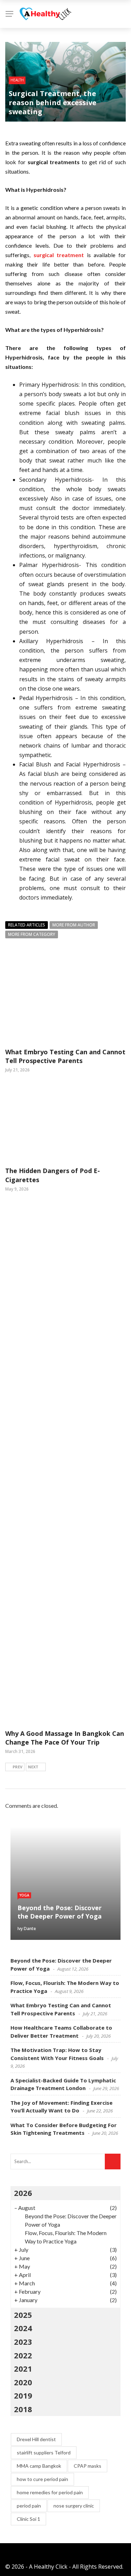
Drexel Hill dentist (36, 2439)
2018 (23, 2409)
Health (17, 80)
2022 (23, 2355)
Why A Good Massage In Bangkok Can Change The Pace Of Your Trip (65, 1738)
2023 (23, 2342)
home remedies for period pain (50, 2492)
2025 (23, 2315)
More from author (74, 925)
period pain (29, 2506)
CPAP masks (88, 2466)
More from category (32, 934)
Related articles (27, 925)
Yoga (24, 1895)
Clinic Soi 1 (28, 2519)
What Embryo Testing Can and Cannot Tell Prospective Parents (65, 1056)
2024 (23, 2328)
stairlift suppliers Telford (44, 2453)
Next (33, 1767)
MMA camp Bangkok (39, 2466)
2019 (23, 2395)
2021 (23, 2368)
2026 (23, 2193)
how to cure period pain (42, 2479)
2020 (23, 2382)
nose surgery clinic (74, 2506)
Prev (17, 1767)
